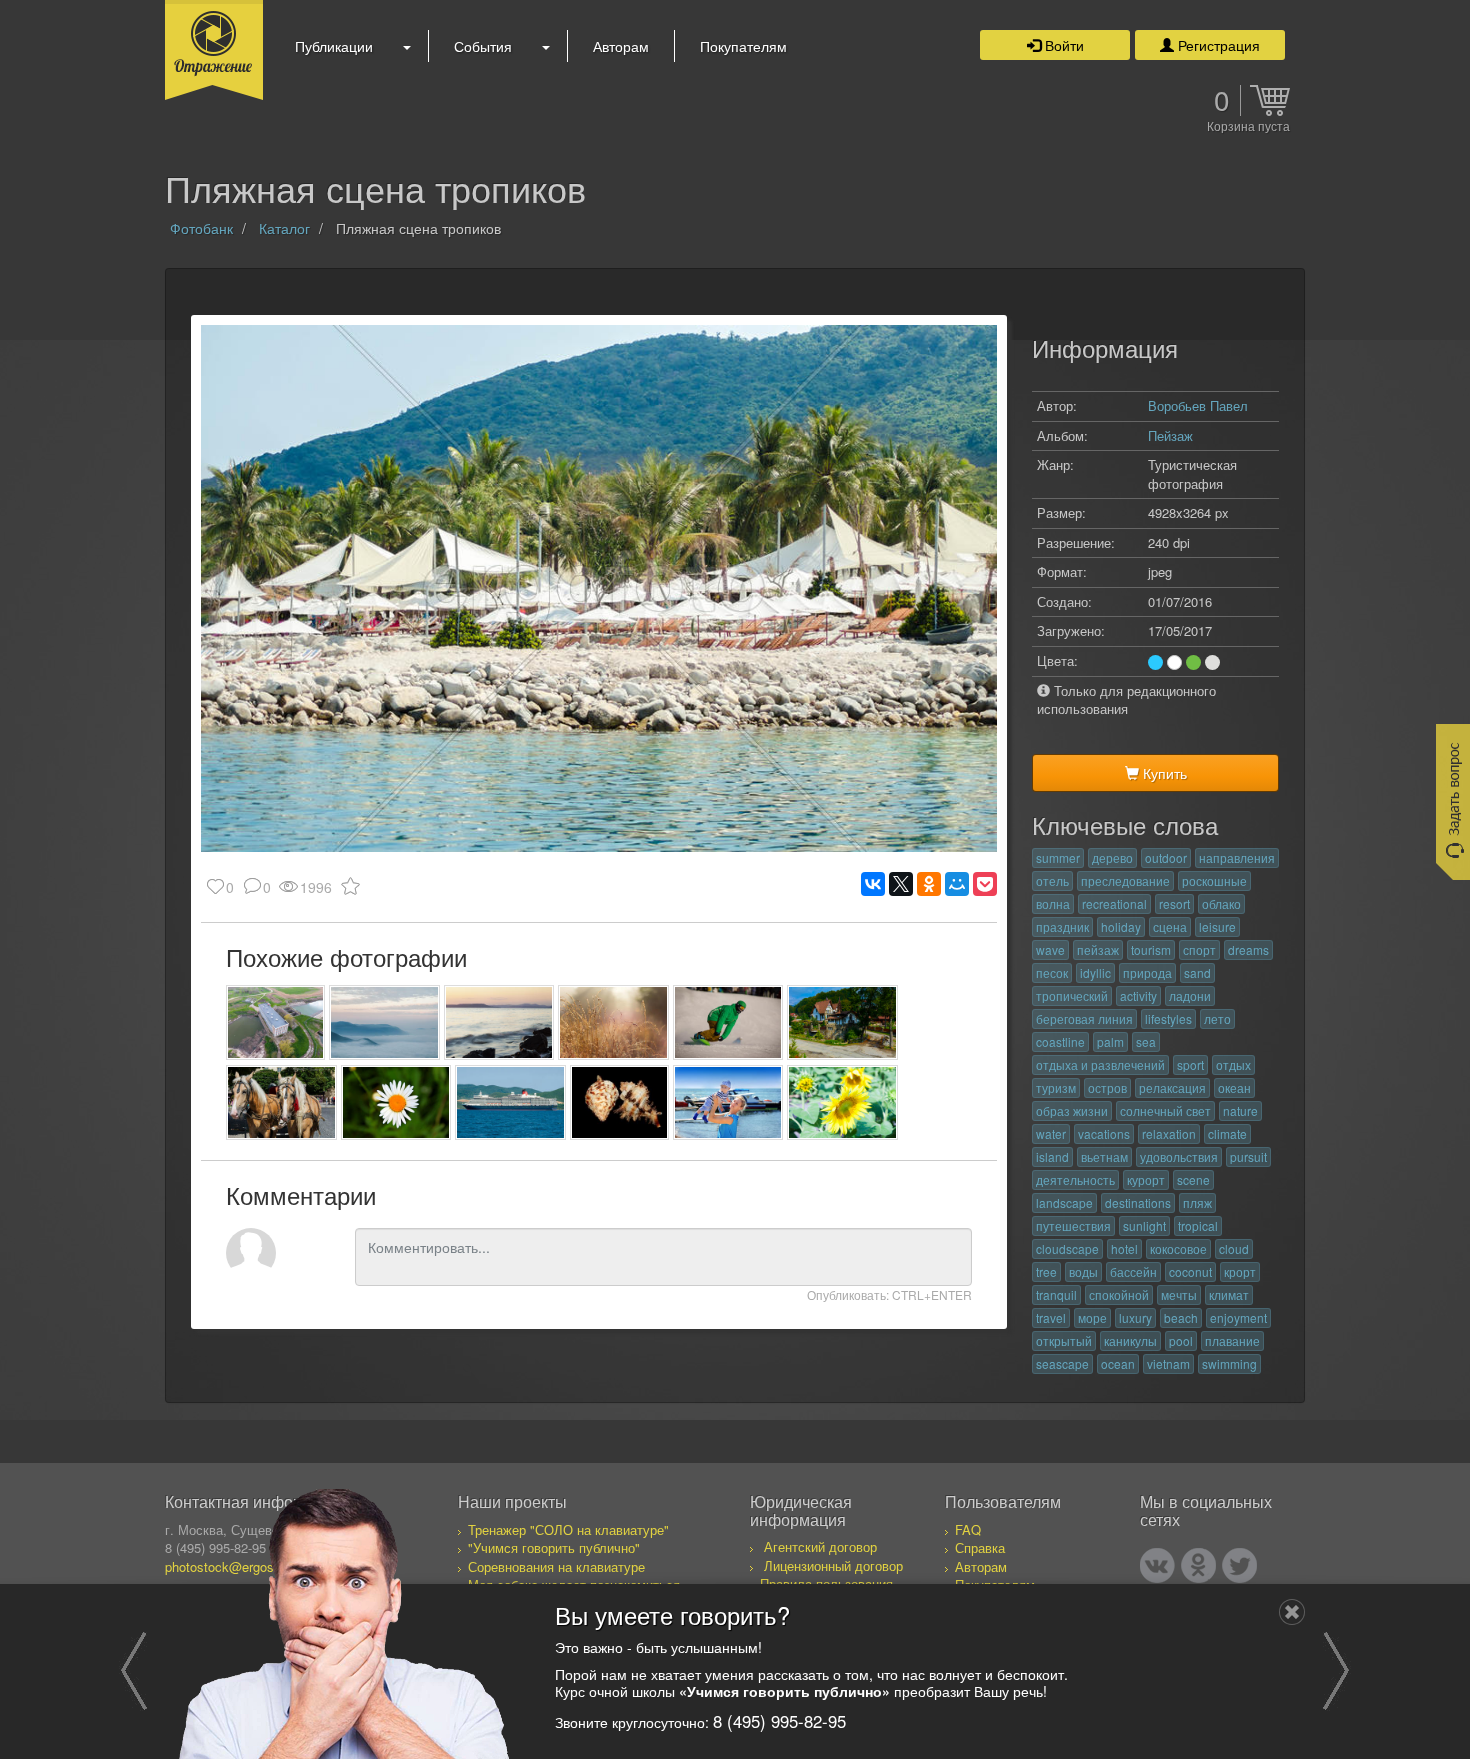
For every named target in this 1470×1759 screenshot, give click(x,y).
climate (1227, 1133)
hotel (1124, 1248)
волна (1053, 903)
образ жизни (1072, 1110)
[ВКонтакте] (873, 884)
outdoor (1166, 857)
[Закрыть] (1292, 1612)
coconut (1190, 1271)
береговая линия (1084, 1018)
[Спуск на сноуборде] (728, 1022)
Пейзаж (1170, 435)
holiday (1121, 926)
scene (1193, 1179)
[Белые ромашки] (396, 1102)
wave (1050, 949)
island (1052, 1156)
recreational (1114, 903)
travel (1051, 1317)
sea (1146, 1041)
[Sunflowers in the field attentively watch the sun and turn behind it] (842, 1102)
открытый (1064, 1340)
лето (1217, 1018)
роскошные (1214, 880)
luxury (1135, 1317)
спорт (1199, 949)
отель (1052, 880)
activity (1138, 995)
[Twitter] (1239, 1565)
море (1092, 1317)
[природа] (613, 1022)
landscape (1064, 1202)
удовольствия (1179, 1156)
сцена (1170, 926)
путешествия (1073, 1225)
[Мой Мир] (957, 884)
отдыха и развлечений (1100, 1064)
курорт (1146, 1179)
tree (1046, 1271)
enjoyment (1238, 1317)
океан (1234, 1087)
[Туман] (384, 1022)
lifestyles (1168, 1018)
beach (1181, 1317)
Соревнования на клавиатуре (556, 1566)
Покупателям (743, 46)
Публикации (334, 46)
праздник (1062, 926)
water (1051, 1133)
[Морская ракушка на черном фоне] (619, 1102)
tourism (1151, 949)
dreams (1248, 949)
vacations (1104, 1133)
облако (1221, 903)
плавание (1232, 1340)
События (483, 46)
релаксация (1172, 1087)
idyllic (1095, 972)
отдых (1233, 1064)
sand (1197, 972)
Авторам (621, 46)
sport (1190, 1064)
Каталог (284, 228)
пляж (1197, 1202)
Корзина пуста (1248, 127)
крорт (1240, 1271)
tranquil (1056, 1294)
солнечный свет (1165, 1110)
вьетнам (1104, 1156)
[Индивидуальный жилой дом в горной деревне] (842, 1022)
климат (1229, 1294)
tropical (1198, 1225)
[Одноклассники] (929, 884)
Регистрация (1217, 45)
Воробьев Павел (1198, 405)
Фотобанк (201, 228)
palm (1110, 1041)
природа (1147, 972)
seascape (1062, 1363)
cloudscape (1067, 1248)
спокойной (1119, 1294)
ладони (1190, 995)
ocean (1118, 1363)
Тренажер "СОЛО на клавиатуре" (568, 1529)
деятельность (1075, 1179)
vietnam (1168, 1363)
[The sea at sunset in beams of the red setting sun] (499, 1022)
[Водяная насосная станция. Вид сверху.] (275, 1022)
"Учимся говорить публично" (554, 1547)
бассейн (1133, 1271)
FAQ (968, 1529)
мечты (1179, 1294)
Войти (1062, 45)
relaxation (1169, 1133)
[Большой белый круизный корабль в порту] (510, 1102)
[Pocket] (985, 884)
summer (1058, 857)
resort (1174, 903)
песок (1052, 972)
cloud (1234, 1248)
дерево (1112, 857)
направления (1237, 857)
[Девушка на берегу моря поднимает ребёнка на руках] (728, 1102)
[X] (901, 884)
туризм (1056, 1087)
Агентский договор (820, 1546)
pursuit (1248, 1156)
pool (1181, 1340)
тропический (1072, 995)
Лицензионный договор (833, 1565)
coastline (1060, 1041)
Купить (1163, 773)
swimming (1229, 1363)
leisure (1217, 926)
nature (1240, 1110)
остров (1107, 1087)
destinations (1138, 1202)
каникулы (1130, 1340)
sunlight (1144, 1225)
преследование (1125, 880)
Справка (980, 1547)
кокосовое (1178, 1248)
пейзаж (1098, 949)
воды (1083, 1271)
